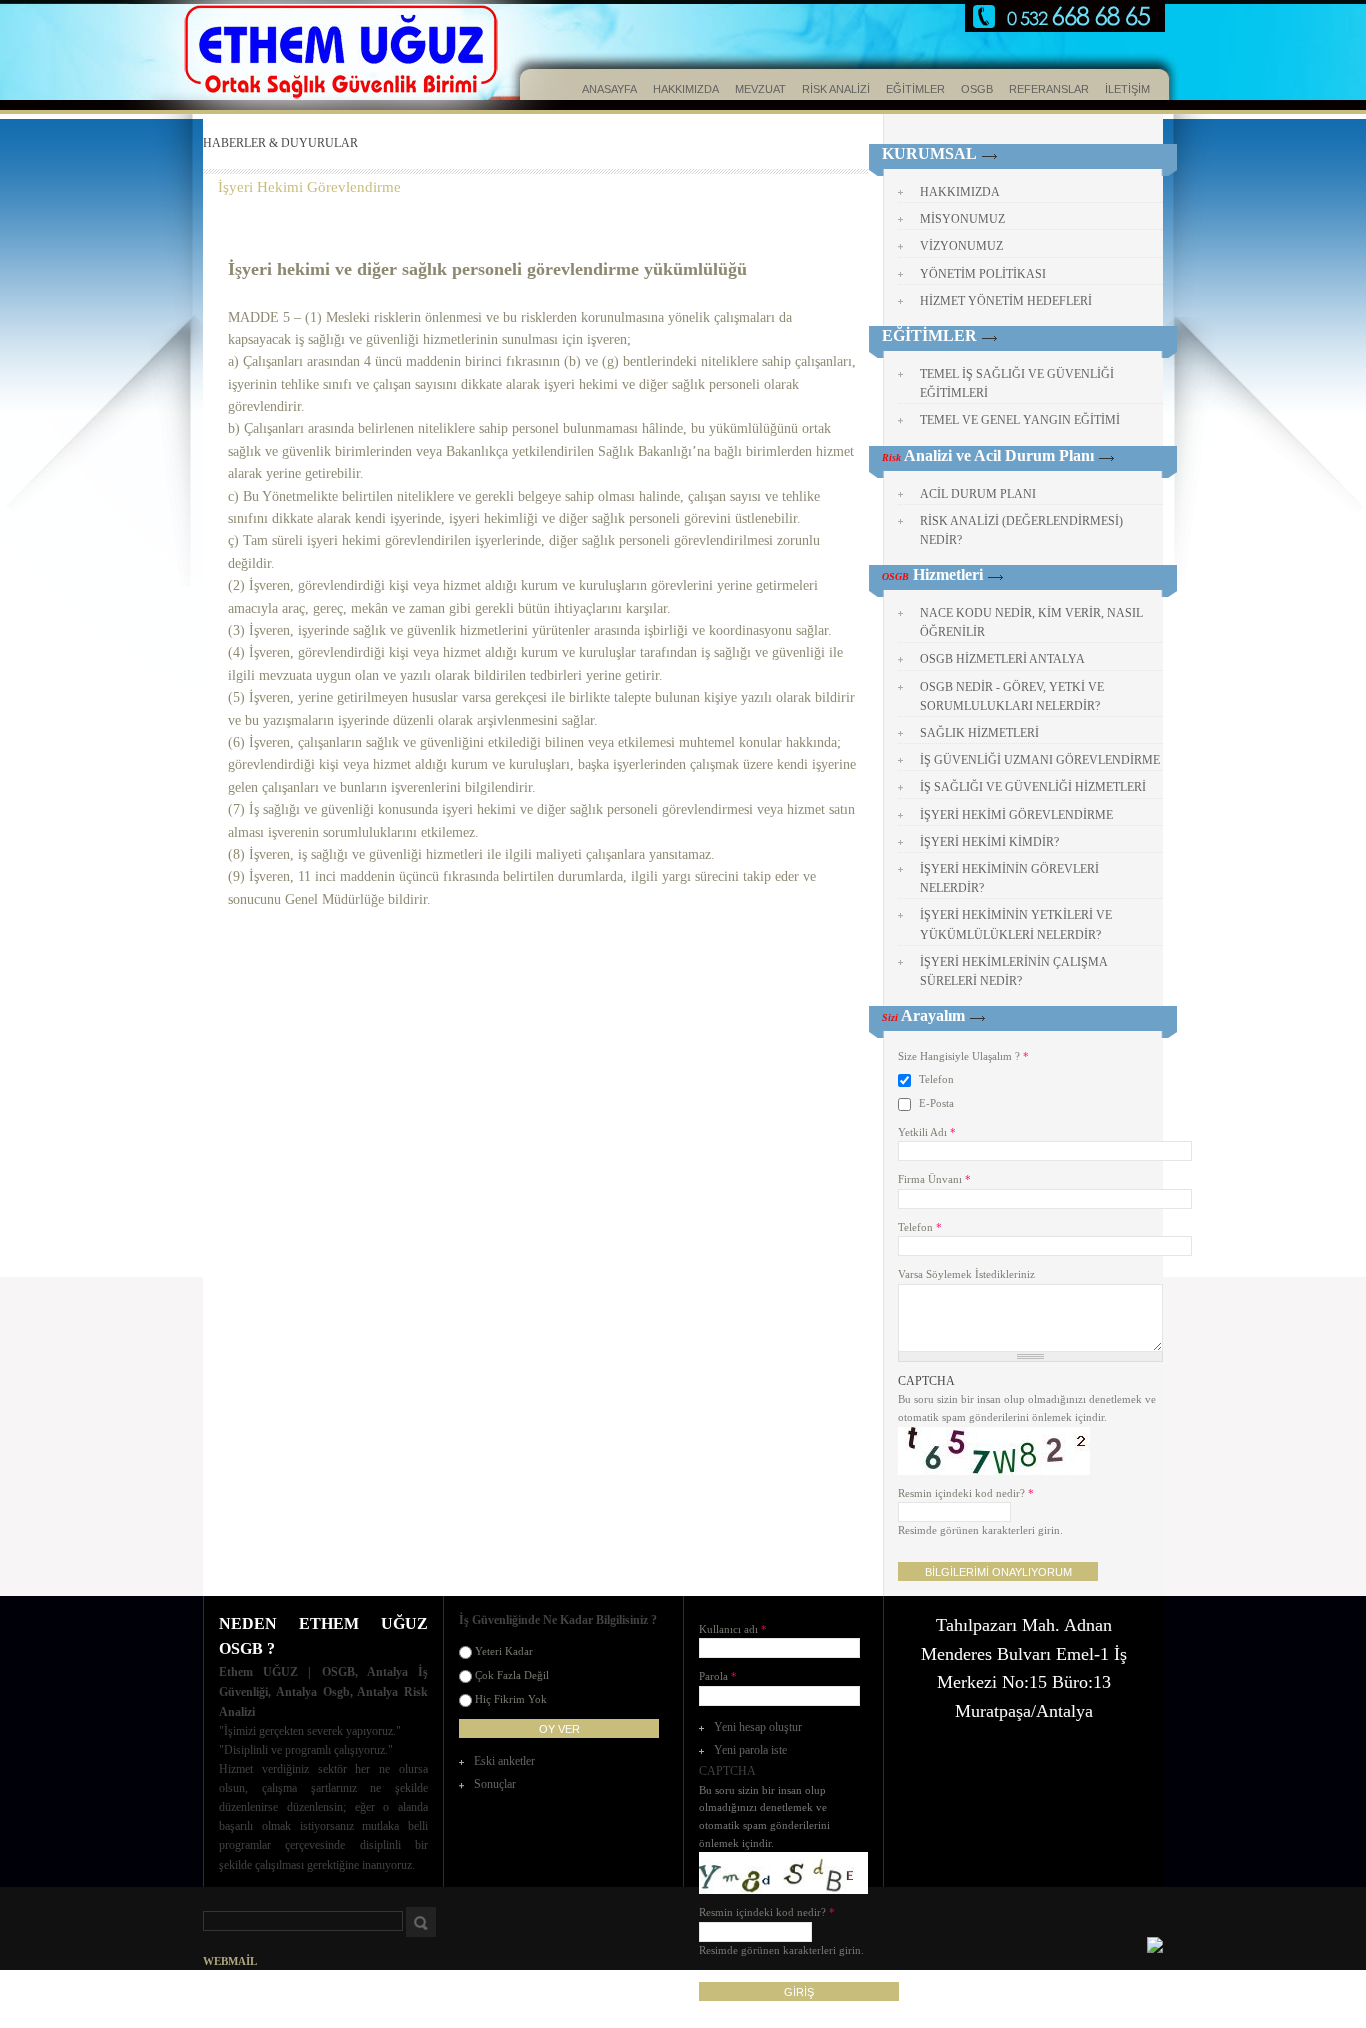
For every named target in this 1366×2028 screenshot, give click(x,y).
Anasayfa (609, 89)
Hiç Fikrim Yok (511, 1699)
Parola (718, 1676)
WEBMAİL (230, 1961)
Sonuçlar (495, 1784)
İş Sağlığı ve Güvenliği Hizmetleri (1033, 787)
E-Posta (936, 1103)
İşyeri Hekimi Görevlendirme (309, 187)
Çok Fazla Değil (512, 1675)
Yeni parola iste (750, 1750)
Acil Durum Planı (978, 494)
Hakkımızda (686, 89)
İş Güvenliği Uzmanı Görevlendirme (1040, 760)
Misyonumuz (962, 219)
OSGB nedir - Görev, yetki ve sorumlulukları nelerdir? (1012, 696)
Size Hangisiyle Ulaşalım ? (963, 1056)
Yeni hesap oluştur (758, 1727)
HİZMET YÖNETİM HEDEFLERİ (1006, 301)
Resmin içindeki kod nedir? (966, 1493)
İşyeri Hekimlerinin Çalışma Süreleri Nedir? (1014, 971)
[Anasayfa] (293, 55)
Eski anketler (504, 1761)
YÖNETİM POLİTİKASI (983, 274)
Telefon (936, 1079)
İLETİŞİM (1127, 89)
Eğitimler (915, 89)
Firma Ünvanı (934, 1179)
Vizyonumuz (961, 246)
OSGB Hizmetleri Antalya (1002, 659)
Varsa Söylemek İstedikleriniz (966, 1274)
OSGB (977, 89)
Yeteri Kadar (504, 1651)
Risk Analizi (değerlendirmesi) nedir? (1021, 530)
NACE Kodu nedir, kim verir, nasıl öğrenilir (1031, 622)
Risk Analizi (836, 89)
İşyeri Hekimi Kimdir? (989, 842)
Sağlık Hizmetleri (979, 733)
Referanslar (1049, 89)
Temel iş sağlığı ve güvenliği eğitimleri (1017, 383)
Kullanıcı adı (733, 1629)
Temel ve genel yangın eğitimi (1020, 420)
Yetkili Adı (927, 1132)
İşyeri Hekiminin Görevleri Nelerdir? (1009, 878)
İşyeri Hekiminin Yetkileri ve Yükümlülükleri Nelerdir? (1016, 924)
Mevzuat (760, 89)
